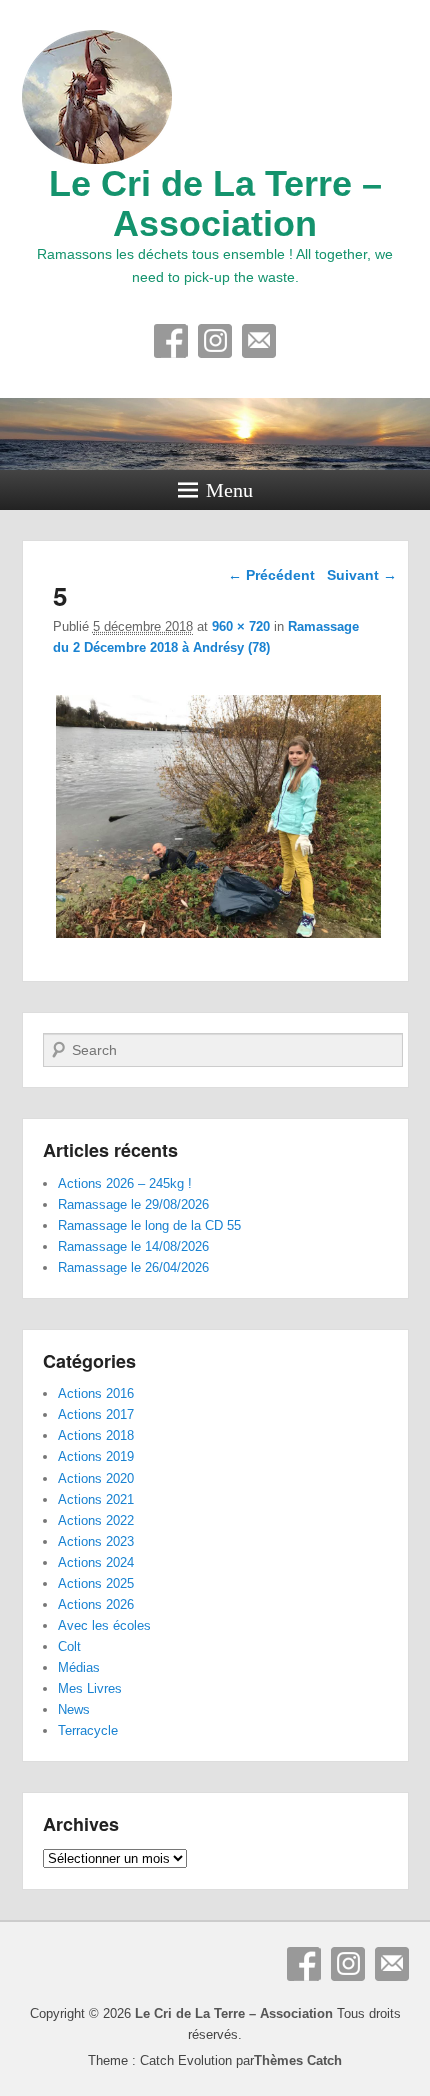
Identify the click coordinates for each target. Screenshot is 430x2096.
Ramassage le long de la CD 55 (149, 1225)
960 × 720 (241, 626)
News (74, 1709)
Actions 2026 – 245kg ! (125, 1183)
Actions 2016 (96, 1393)
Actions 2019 (96, 1456)
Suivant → (362, 575)
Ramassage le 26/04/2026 (133, 1267)
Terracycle (88, 1730)
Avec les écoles (104, 1625)
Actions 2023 (96, 1541)
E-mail (259, 341)
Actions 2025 (96, 1583)
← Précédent (271, 575)
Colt (69, 1646)
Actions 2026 (96, 1604)
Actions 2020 (96, 1478)
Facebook (171, 341)
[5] (219, 937)
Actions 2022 (96, 1520)
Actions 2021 (96, 1499)
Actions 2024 (96, 1562)
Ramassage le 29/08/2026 (133, 1204)
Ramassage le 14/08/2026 (133, 1246)
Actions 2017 (96, 1414)
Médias (79, 1667)
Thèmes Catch (298, 2060)
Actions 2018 (96, 1435)
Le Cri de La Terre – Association (215, 203)
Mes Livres (90, 1688)
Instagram (215, 341)
